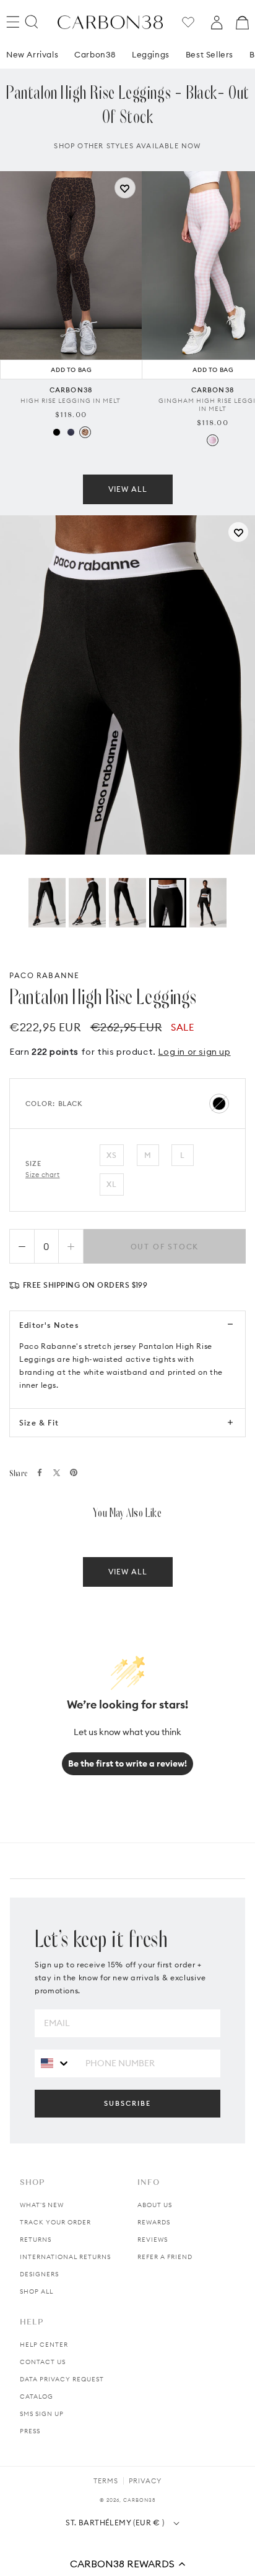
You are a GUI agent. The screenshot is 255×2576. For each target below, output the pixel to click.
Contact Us (43, 2362)
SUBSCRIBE (127, 2103)
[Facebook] (40, 1472)
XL (112, 1184)
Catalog (37, 2397)
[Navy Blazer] (71, 432)
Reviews (153, 2240)
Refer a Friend (165, 2257)
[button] (127, 2564)
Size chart (43, 1175)
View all (128, 489)
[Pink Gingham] (213, 440)
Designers (39, 2274)
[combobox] (55, 2063)
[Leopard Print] (85, 432)
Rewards (154, 2222)
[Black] (57, 432)
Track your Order (55, 2222)
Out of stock (165, 1247)
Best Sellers (210, 54)
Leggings (151, 54)
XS (112, 1155)
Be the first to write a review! (127, 1763)
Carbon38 (95, 54)
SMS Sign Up (42, 2414)
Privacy (145, 2481)
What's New (42, 2205)
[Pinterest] (74, 1472)
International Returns (65, 2257)
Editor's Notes (49, 1325)
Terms (106, 2481)
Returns (36, 2240)
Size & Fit (39, 1423)
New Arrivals (32, 54)
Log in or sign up (194, 1052)
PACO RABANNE (44, 975)
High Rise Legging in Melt (71, 401)
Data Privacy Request (62, 2379)
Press (30, 2431)
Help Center (44, 2345)
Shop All (37, 2291)
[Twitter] (57, 1473)
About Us (155, 2205)
